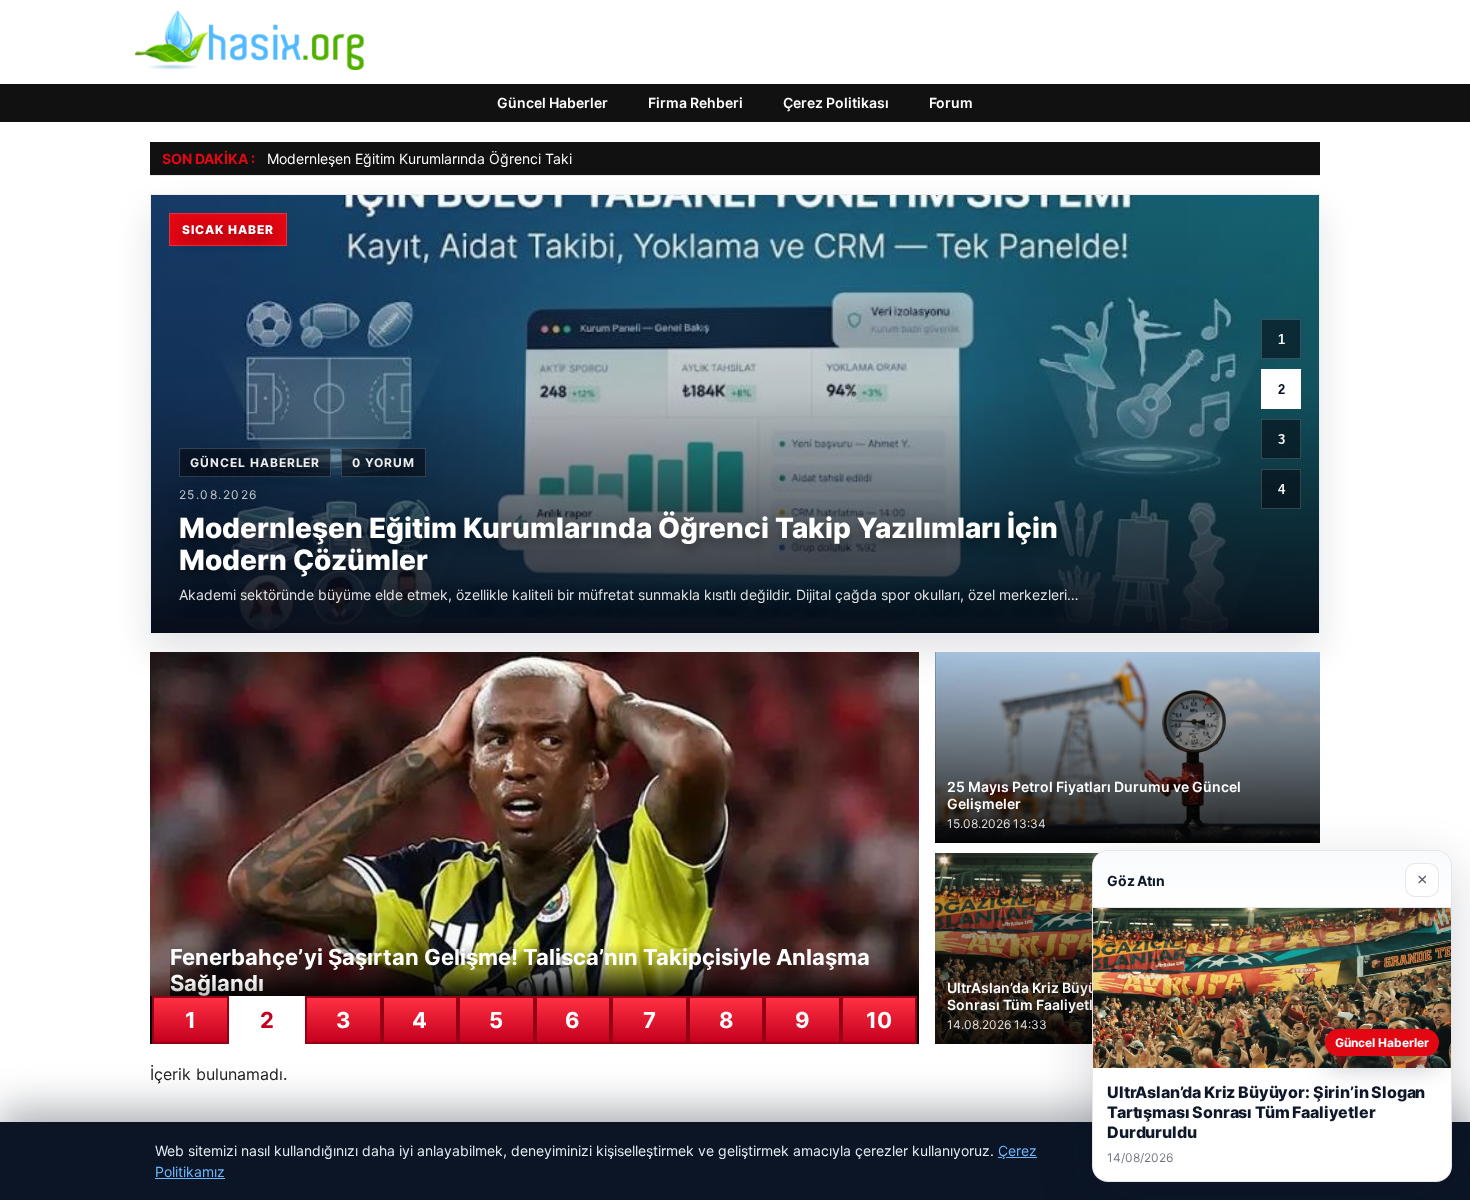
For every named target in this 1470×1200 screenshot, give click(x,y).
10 (879, 1020)
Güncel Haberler (552, 102)
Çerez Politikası (836, 102)
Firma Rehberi (695, 102)
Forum (951, 102)
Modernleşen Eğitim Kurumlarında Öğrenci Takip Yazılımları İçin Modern (498, 158)
